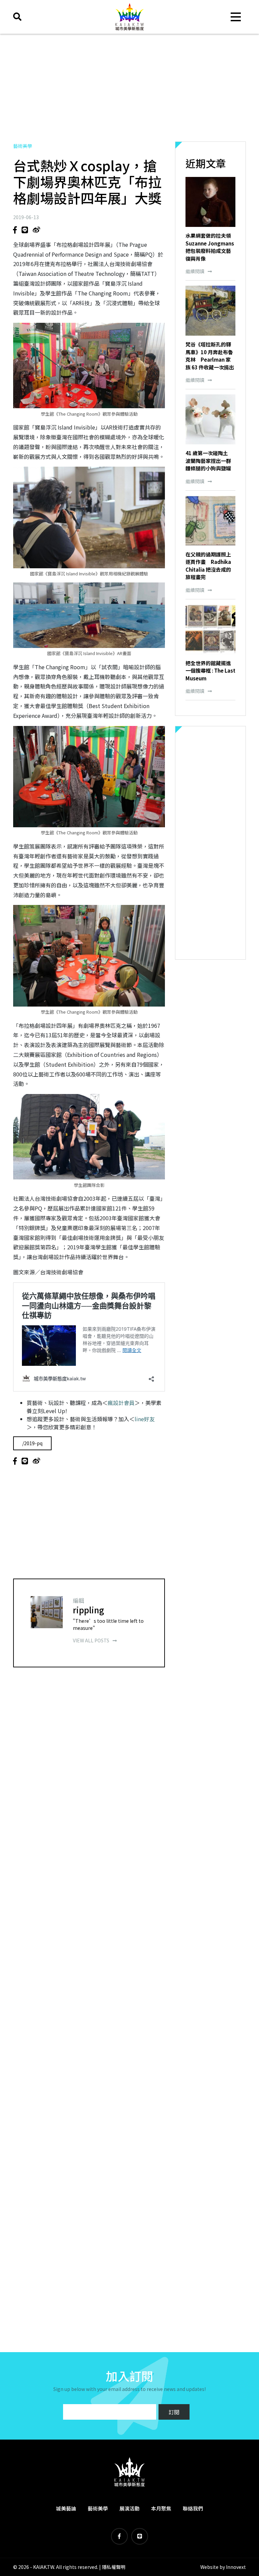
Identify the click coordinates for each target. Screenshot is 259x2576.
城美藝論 (66, 2508)
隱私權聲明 (114, 2567)
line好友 (145, 1419)
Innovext (236, 2567)
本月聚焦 (161, 2508)
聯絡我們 (193, 2508)
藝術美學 (23, 146)
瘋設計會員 (121, 1403)
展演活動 (129, 2508)
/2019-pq (32, 1443)
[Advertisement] (129, 88)
